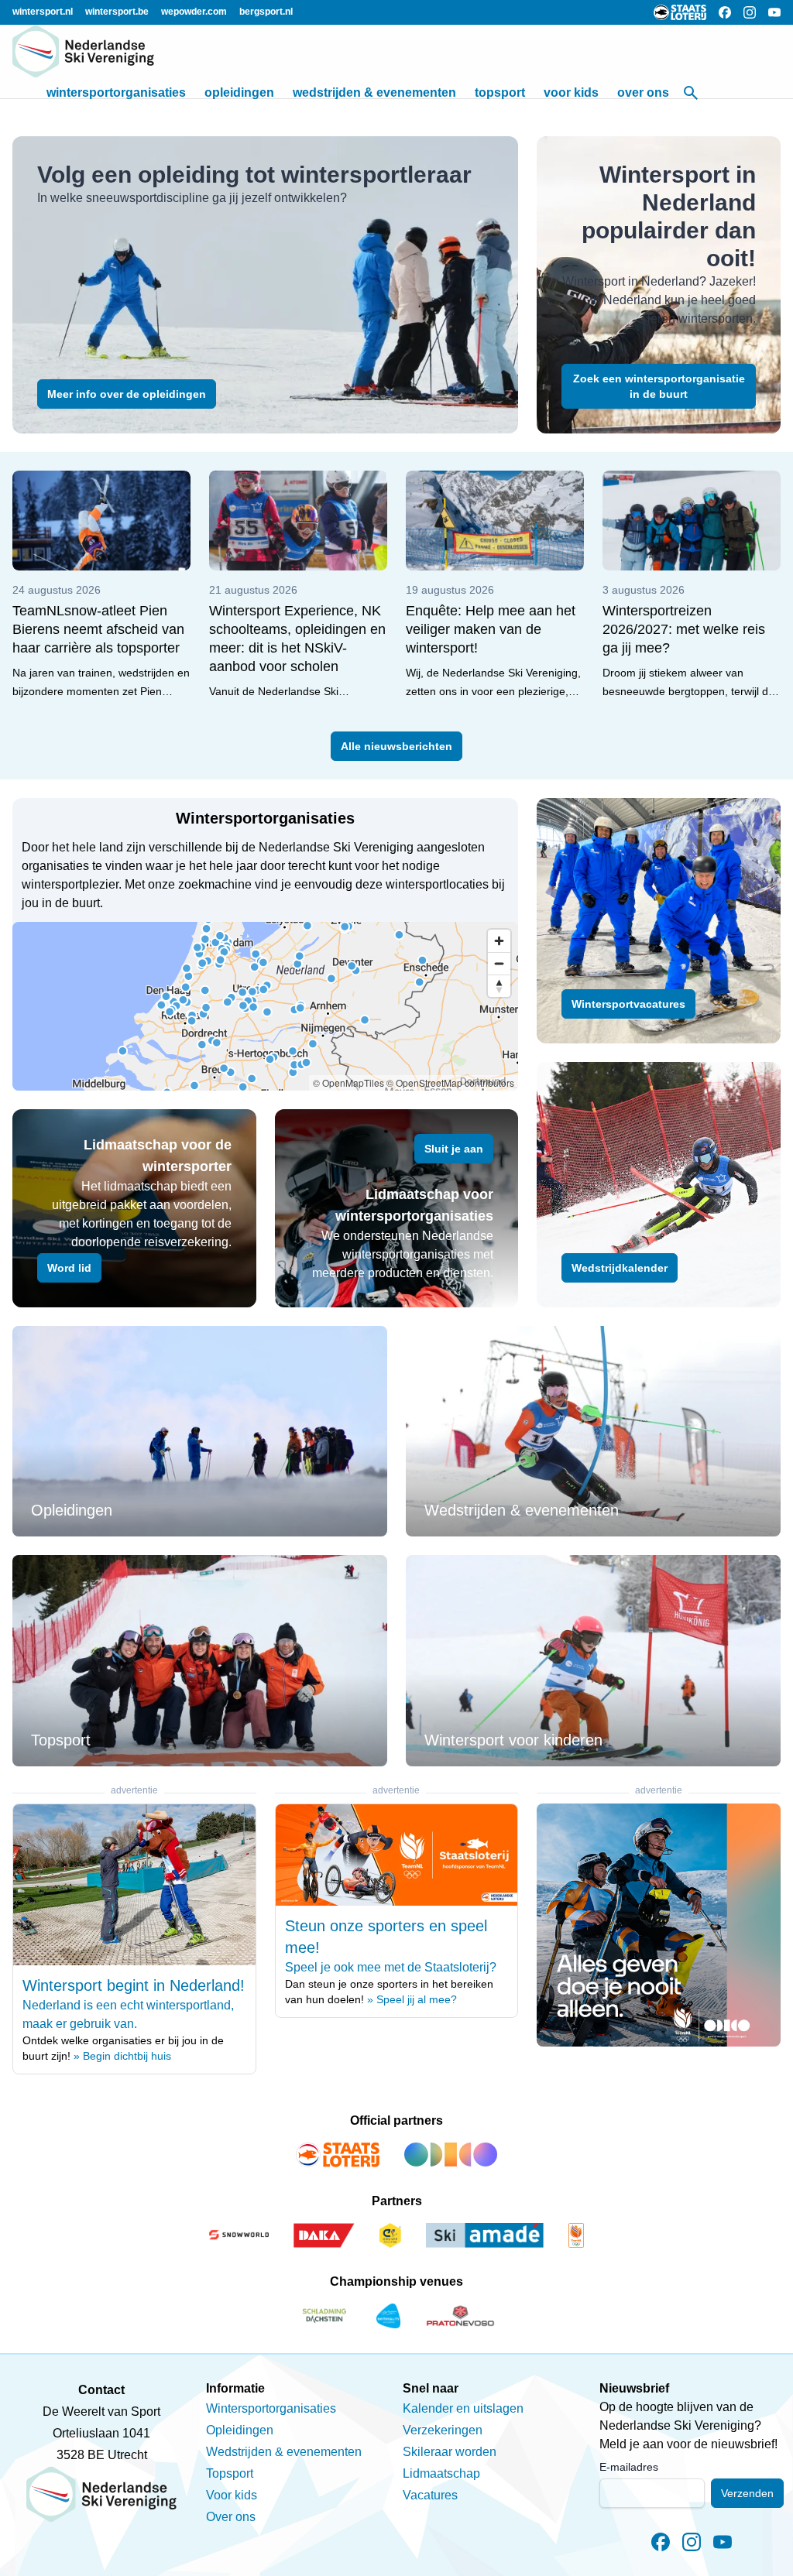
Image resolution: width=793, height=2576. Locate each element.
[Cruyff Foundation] (390, 2235)
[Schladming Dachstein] (324, 2316)
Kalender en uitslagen (463, 2408)
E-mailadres (629, 2467)
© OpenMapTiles (348, 1082)
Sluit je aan (454, 1149)
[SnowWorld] (239, 2235)
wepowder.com (194, 12)
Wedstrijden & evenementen (374, 92)
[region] (265, 1006)
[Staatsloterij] (338, 2155)
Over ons (643, 92)
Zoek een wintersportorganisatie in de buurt (659, 386)
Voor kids (571, 92)
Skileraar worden (450, 2452)
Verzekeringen (443, 2430)
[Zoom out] (499, 963)
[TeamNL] (576, 2235)
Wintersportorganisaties (116, 92)
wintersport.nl (43, 12)
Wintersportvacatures (628, 1004)
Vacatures (430, 2495)
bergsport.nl (266, 12)
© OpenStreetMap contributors (450, 1082)
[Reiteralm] (388, 2316)
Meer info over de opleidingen (127, 394)
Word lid (69, 1268)
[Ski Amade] (485, 2235)
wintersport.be (117, 12)
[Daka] (324, 2235)
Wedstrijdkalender (620, 1268)
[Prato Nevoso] (460, 2316)
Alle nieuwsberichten (396, 746)
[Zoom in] (499, 941)
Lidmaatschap (441, 2473)
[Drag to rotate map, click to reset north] (499, 986)
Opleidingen (239, 92)
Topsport (500, 92)
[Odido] (451, 2155)
